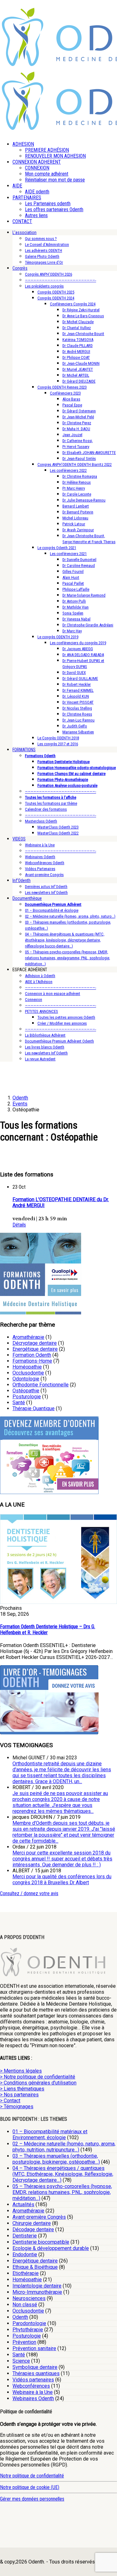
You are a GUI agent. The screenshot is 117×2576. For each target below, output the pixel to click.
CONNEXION (37, 168)
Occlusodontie (28, 1373)
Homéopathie (27, 1367)
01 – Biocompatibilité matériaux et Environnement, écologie (50, 2135)
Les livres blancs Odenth (45, 1047)
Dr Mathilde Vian (76, 607)
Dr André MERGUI (76, 352)
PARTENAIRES (27, 198)
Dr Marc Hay (72, 631)
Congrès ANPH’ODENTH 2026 (49, 274)
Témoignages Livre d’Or (44, 262)
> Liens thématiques (22, 2089)
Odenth (20, 2317)
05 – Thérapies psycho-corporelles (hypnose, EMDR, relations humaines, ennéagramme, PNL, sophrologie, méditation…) (68, 958)
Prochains (11, 1608)
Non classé (25, 2305)
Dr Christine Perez (77, 423)
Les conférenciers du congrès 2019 (78, 643)
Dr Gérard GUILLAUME (80, 678)
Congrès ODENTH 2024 (56, 298)
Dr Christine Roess (77, 714)
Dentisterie (25, 2236)
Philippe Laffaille (76, 589)
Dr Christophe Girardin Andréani (88, 625)
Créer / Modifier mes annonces (62, 1023)
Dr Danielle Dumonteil (79, 560)
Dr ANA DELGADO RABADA (83, 655)
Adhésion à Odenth (40, 976)
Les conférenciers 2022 (68, 470)
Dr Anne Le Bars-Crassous (83, 316)
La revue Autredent (40, 1059)
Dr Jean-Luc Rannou (78, 720)
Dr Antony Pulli (74, 601)
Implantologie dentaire (37, 2286)
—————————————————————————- (61, 280)
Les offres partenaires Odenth (54, 209)
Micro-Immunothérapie (37, 2292)
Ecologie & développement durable (51, 2248)
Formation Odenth (32, 1355)
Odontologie (26, 1379)
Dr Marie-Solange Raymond (84, 595)
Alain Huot (71, 577)
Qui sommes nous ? (41, 239)
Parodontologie (29, 2323)
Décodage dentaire (33, 2229)
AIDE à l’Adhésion (39, 982)
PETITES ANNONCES (41, 1011)
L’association (24, 232)
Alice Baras (71, 399)
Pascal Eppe (72, 405)
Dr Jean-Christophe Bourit (83, 334)
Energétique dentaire (35, 1349)
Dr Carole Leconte (77, 494)
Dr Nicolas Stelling (77, 708)
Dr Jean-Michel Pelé (78, 417)
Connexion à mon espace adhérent (53, 994)
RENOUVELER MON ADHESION (55, 156)
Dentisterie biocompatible (41, 2242)
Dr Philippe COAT (76, 357)
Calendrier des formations (46, 809)
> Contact (10, 2101)
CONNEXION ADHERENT (37, 162)
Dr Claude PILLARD (78, 346)
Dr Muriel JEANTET (78, 369)
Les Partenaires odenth (48, 204)
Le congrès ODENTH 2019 (58, 637)
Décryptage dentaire (35, 1343)
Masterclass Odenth (41, 821)
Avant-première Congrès (44, 875)
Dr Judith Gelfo (75, 726)
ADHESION (23, 144)
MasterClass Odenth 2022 (58, 833)
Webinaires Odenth (40, 857)
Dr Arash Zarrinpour (78, 530)
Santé (19, 1403)
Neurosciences (29, 2298)
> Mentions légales (21, 2071)
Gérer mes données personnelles (32, 2499)
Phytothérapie (28, 2330)
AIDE (17, 186)
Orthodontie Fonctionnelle (41, 1385)
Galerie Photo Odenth (42, 256)
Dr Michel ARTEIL (76, 375)
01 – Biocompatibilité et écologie (52, 910)
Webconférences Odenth (45, 863)
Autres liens (36, 215)
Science (21, 2361)
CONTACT (22, 221)
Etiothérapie (26, 2273)
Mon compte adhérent (47, 174)
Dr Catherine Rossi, (78, 441)
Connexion (34, 1000)
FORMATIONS (24, 750)
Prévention (24, 2342)
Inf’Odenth (22, 880)
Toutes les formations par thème (51, 803)
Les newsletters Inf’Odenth (46, 893)
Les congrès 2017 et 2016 (58, 744)
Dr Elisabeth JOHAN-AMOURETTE (89, 453)
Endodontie (25, 2255)
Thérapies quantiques (36, 2373)
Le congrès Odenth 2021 (57, 548)
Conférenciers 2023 (65, 393)
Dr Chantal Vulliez (77, 328)
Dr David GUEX (74, 673)
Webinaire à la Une (40, 845)
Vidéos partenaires (33, 2380)
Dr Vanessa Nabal (76, 619)
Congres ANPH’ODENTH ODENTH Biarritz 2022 (75, 464)
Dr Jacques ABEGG (78, 649)
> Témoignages (17, 2107)
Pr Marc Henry (74, 488)
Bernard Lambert (76, 506)
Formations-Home (32, 1361)
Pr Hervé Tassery (76, 447)
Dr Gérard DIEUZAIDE (79, 381)
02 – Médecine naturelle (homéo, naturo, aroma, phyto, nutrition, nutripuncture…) (64, 2147)
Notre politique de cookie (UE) (30, 2487)
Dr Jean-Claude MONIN (81, 363)
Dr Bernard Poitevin (78, 512)
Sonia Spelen (73, 613)
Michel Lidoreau (75, 518)
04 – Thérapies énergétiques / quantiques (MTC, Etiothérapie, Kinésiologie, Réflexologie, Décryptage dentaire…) (63, 2174)
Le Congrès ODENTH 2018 (58, 738)
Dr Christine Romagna (80, 476)
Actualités (23, 2204)
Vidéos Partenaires (40, 869)
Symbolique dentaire (35, 2367)
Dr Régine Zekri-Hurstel (81, 310)
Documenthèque (27, 898)
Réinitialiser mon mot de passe (55, 180)
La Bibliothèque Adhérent (45, 1035)
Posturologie (27, 1397)
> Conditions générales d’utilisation (38, 2083)
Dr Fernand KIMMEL (78, 690)
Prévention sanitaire (34, 2348)
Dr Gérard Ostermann (79, 411)
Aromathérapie (28, 1337)
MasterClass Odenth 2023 (58, 827)
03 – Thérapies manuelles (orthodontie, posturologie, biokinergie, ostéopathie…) (56, 2159)
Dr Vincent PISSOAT (78, 702)
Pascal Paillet (73, 583)
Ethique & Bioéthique (35, 2267)
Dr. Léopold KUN (76, 696)
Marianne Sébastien (78, 732)
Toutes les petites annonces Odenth (66, 1017)
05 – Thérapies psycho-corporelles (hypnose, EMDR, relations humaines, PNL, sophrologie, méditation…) (62, 2192)
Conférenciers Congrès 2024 (73, 304)
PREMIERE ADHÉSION (47, 150)
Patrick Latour (74, 524)
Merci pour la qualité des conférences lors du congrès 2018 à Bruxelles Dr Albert (62, 1880)
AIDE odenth (37, 192)
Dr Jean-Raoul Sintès (79, 459)
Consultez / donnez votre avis (29, 1893)
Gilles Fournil (73, 571)
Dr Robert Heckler (77, 684)
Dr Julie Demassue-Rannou (84, 500)
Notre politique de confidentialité (32, 2476)
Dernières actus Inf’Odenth (46, 887)
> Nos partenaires (19, 2095)
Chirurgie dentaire (32, 2223)
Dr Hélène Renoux (77, 482)
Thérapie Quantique (34, 1408)
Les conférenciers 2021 (68, 554)
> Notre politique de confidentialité (38, 2077)
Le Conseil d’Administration (47, 245)
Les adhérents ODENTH (44, 250)
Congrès (20, 268)
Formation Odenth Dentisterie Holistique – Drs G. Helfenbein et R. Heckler (48, 1630)
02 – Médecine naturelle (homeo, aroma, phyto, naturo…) (70, 916)
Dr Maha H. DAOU (76, 429)
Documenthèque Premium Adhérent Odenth (59, 1041)
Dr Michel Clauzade (78, 322)
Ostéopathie (26, 1391)
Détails (19, 1225)
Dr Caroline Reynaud (79, 566)
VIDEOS (19, 839)
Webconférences (31, 2386)
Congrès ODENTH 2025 (56, 292)
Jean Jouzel (72, 435)
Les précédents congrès (44, 286)
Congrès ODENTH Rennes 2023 (62, 387)
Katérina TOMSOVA (78, 340)
